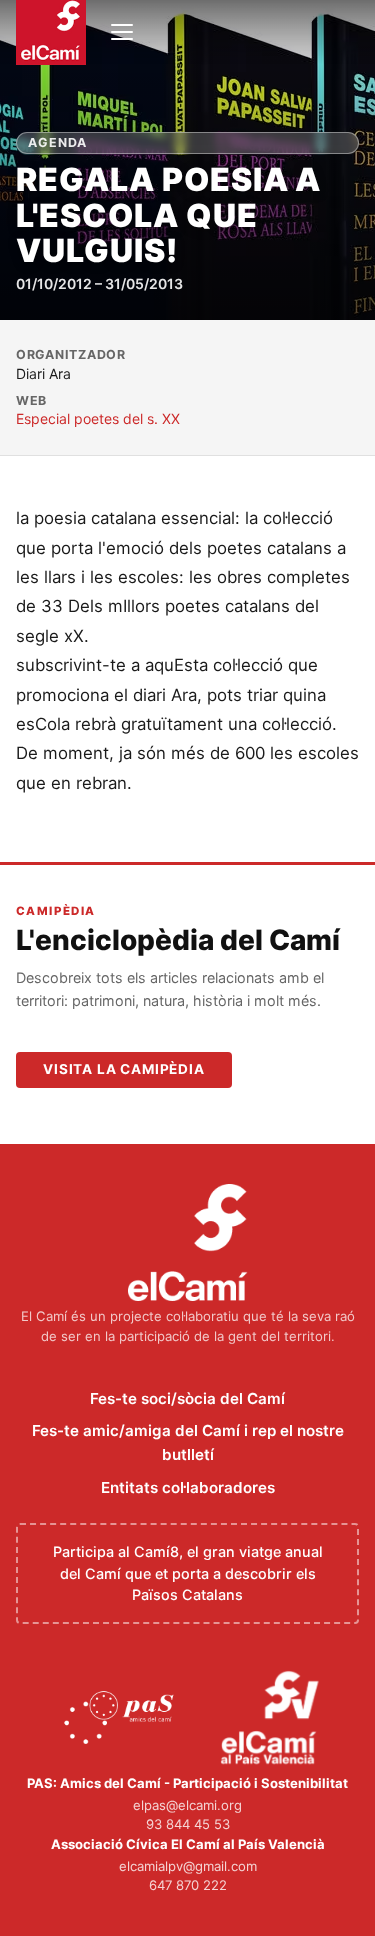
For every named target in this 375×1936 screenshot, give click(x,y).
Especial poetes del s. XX (98, 418)
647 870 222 (188, 1885)
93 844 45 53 (188, 1824)
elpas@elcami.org (187, 1805)
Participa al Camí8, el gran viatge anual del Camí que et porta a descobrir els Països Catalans (188, 1573)
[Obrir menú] (122, 32)
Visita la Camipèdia (124, 1069)
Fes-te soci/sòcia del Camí (187, 1398)
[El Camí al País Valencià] (272, 1719)
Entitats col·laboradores (188, 1487)
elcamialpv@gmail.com (188, 1866)
